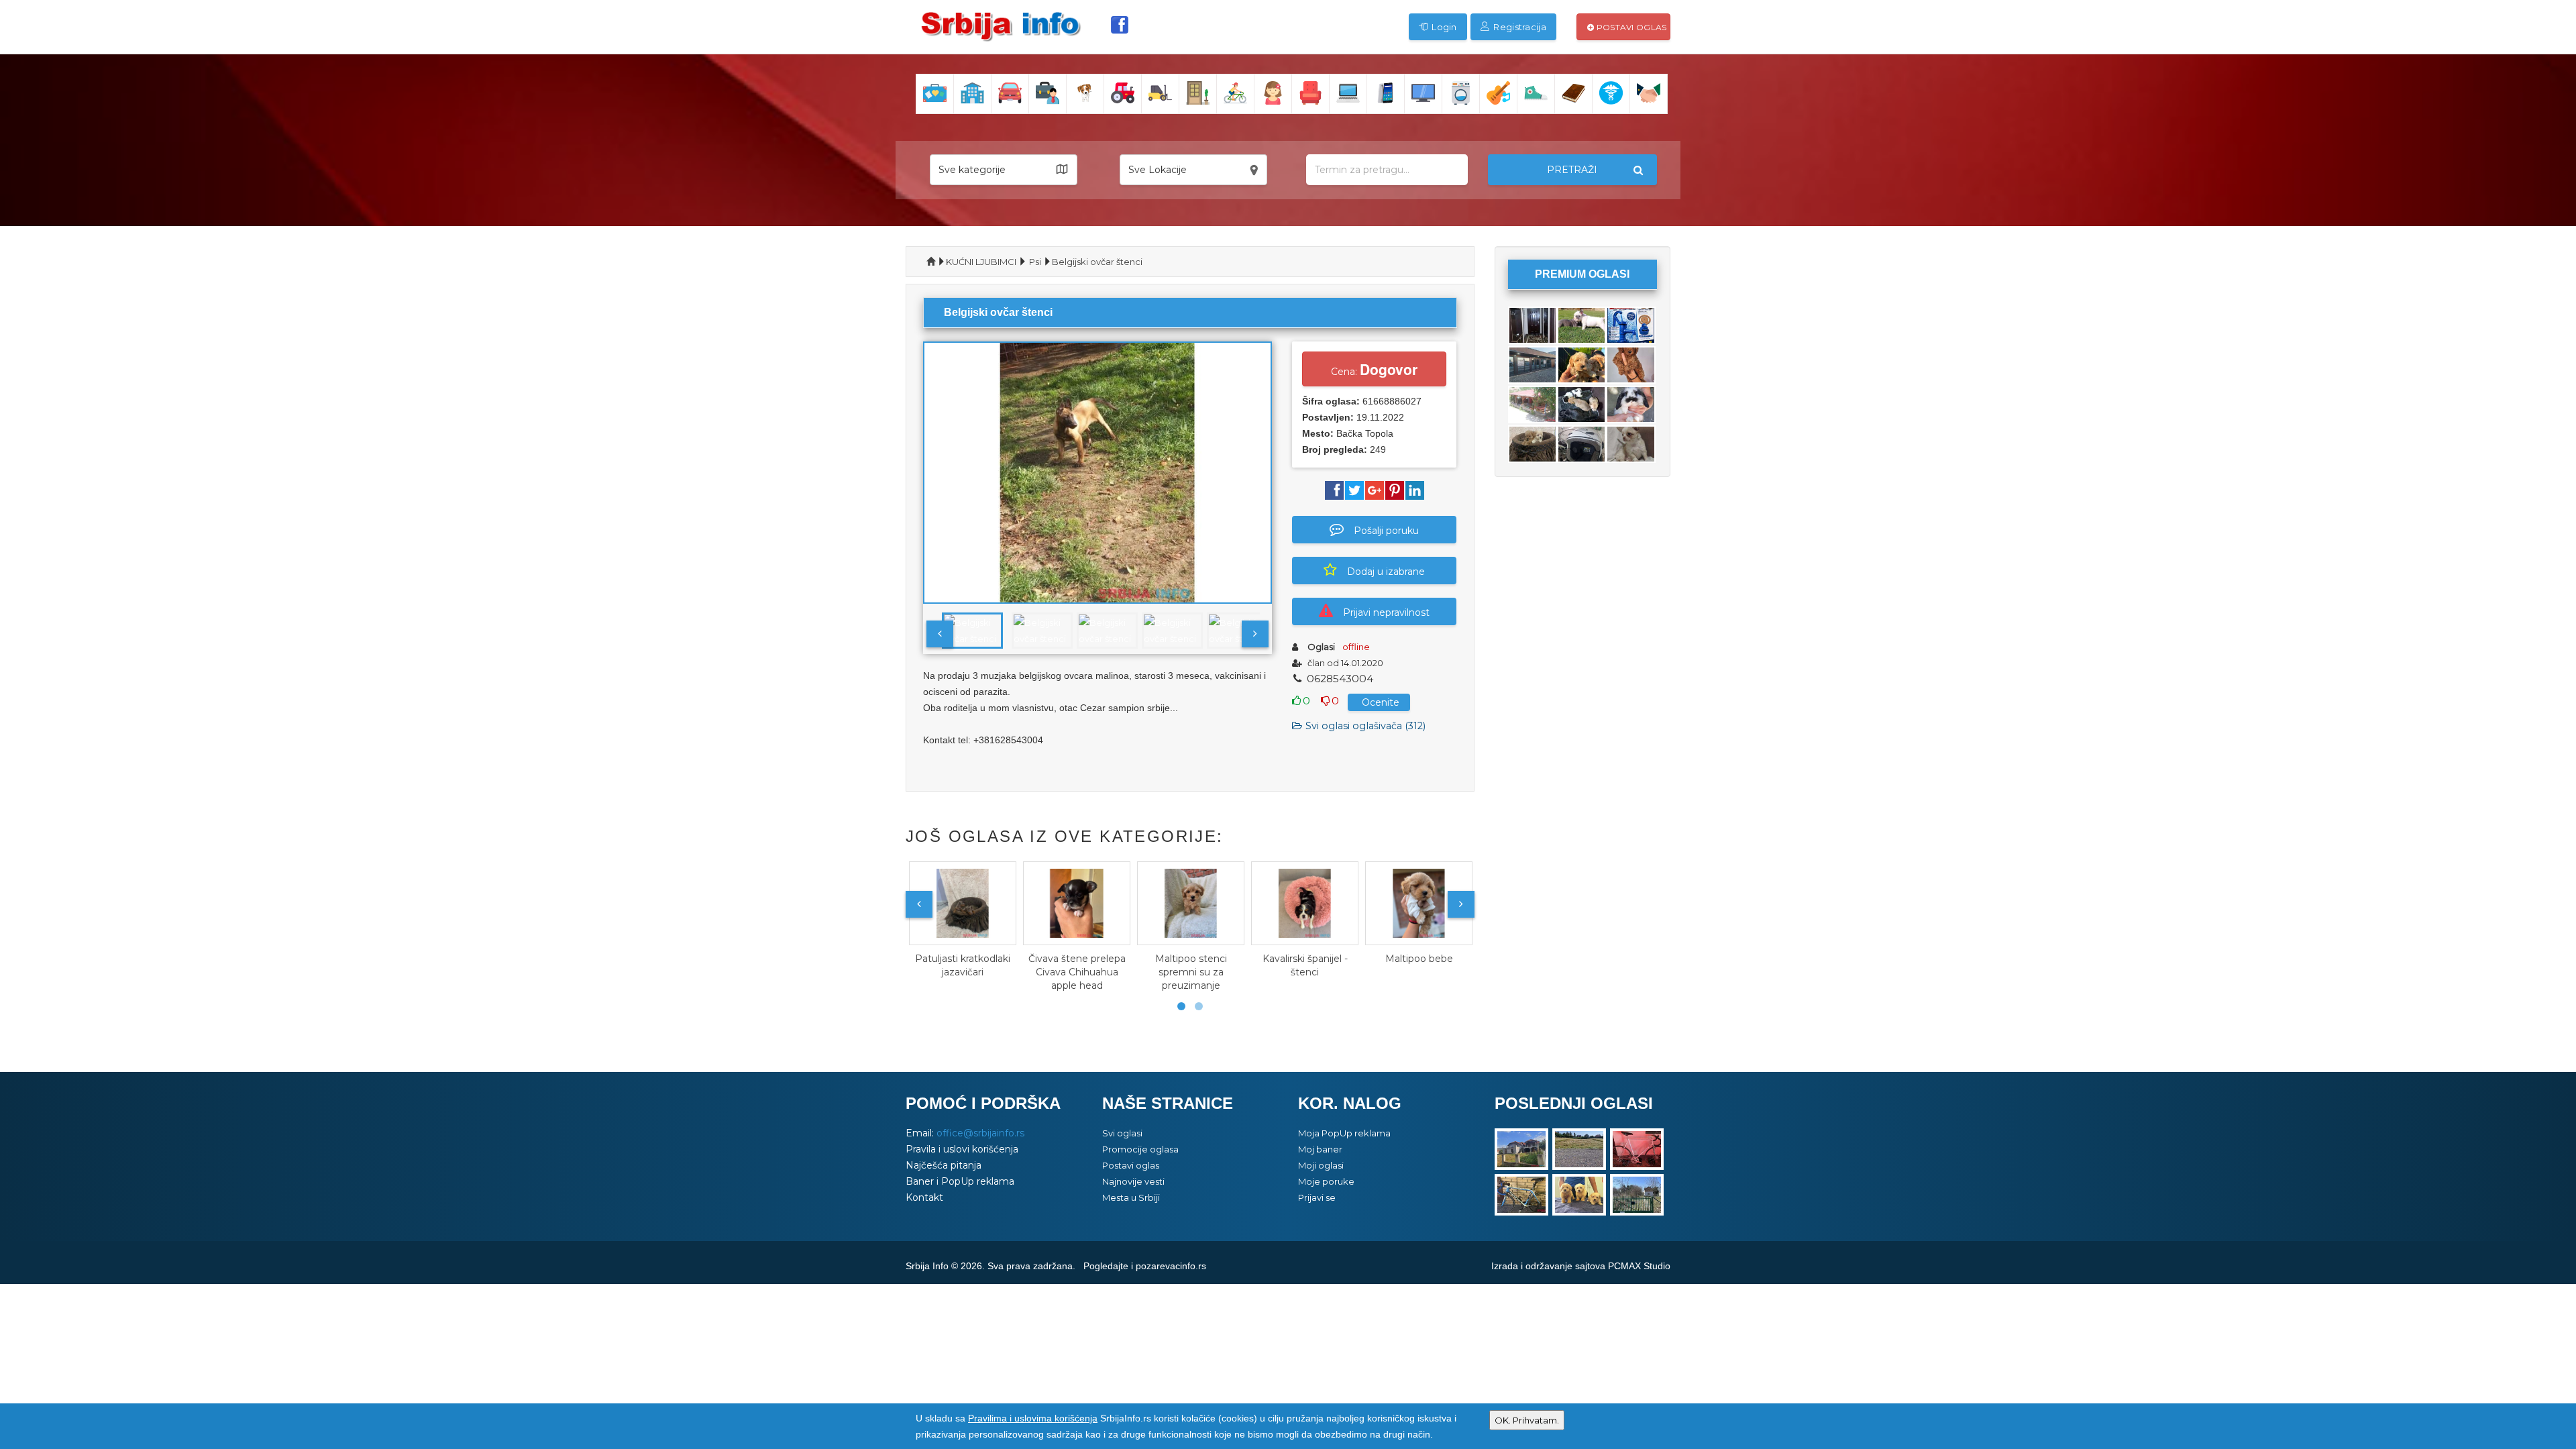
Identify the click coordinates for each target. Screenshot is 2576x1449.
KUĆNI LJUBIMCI (981, 262)
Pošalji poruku (1386, 531)
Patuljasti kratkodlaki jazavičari (963, 965)
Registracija (1519, 27)
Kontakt (924, 1197)
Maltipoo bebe (1419, 959)
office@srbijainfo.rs (980, 1133)
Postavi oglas (1630, 27)
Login (1443, 27)
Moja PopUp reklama (1344, 1133)
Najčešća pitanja (944, 1165)
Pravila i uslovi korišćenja (962, 1149)
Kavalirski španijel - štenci (1305, 965)
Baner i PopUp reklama (960, 1181)
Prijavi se (1317, 1197)
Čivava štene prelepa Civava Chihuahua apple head (1077, 972)
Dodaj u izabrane (1386, 572)
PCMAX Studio (1639, 1266)
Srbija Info (927, 1266)
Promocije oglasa (1140, 1149)
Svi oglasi (1122, 1133)
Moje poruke (1326, 1181)
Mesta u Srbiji (1131, 1197)
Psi (1035, 262)
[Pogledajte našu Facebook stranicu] (1120, 25)
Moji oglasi (1321, 1165)
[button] (1004, 170)
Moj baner (1320, 1149)
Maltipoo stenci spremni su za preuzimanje (1191, 972)
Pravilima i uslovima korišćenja (1033, 1418)
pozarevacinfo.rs (1171, 1266)
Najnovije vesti (1133, 1181)
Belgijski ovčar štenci (1097, 262)
